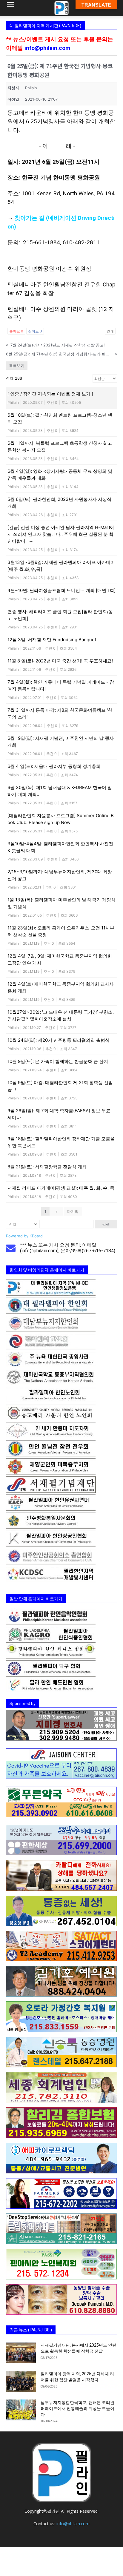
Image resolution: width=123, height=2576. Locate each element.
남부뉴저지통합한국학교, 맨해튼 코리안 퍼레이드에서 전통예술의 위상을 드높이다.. (77, 2408)
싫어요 (35, 331)
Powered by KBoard (24, 1236)
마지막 (73, 1211)
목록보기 (17, 366)
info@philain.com (47, 48)
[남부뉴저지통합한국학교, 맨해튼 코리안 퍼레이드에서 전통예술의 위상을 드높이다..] (21, 2410)
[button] (10, 8)
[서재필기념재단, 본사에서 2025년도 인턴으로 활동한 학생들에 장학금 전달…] (21, 2353)
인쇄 (110, 331)
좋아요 (16, 331)
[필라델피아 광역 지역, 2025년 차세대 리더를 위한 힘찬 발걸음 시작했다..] (21, 2381)
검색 (106, 1224)
